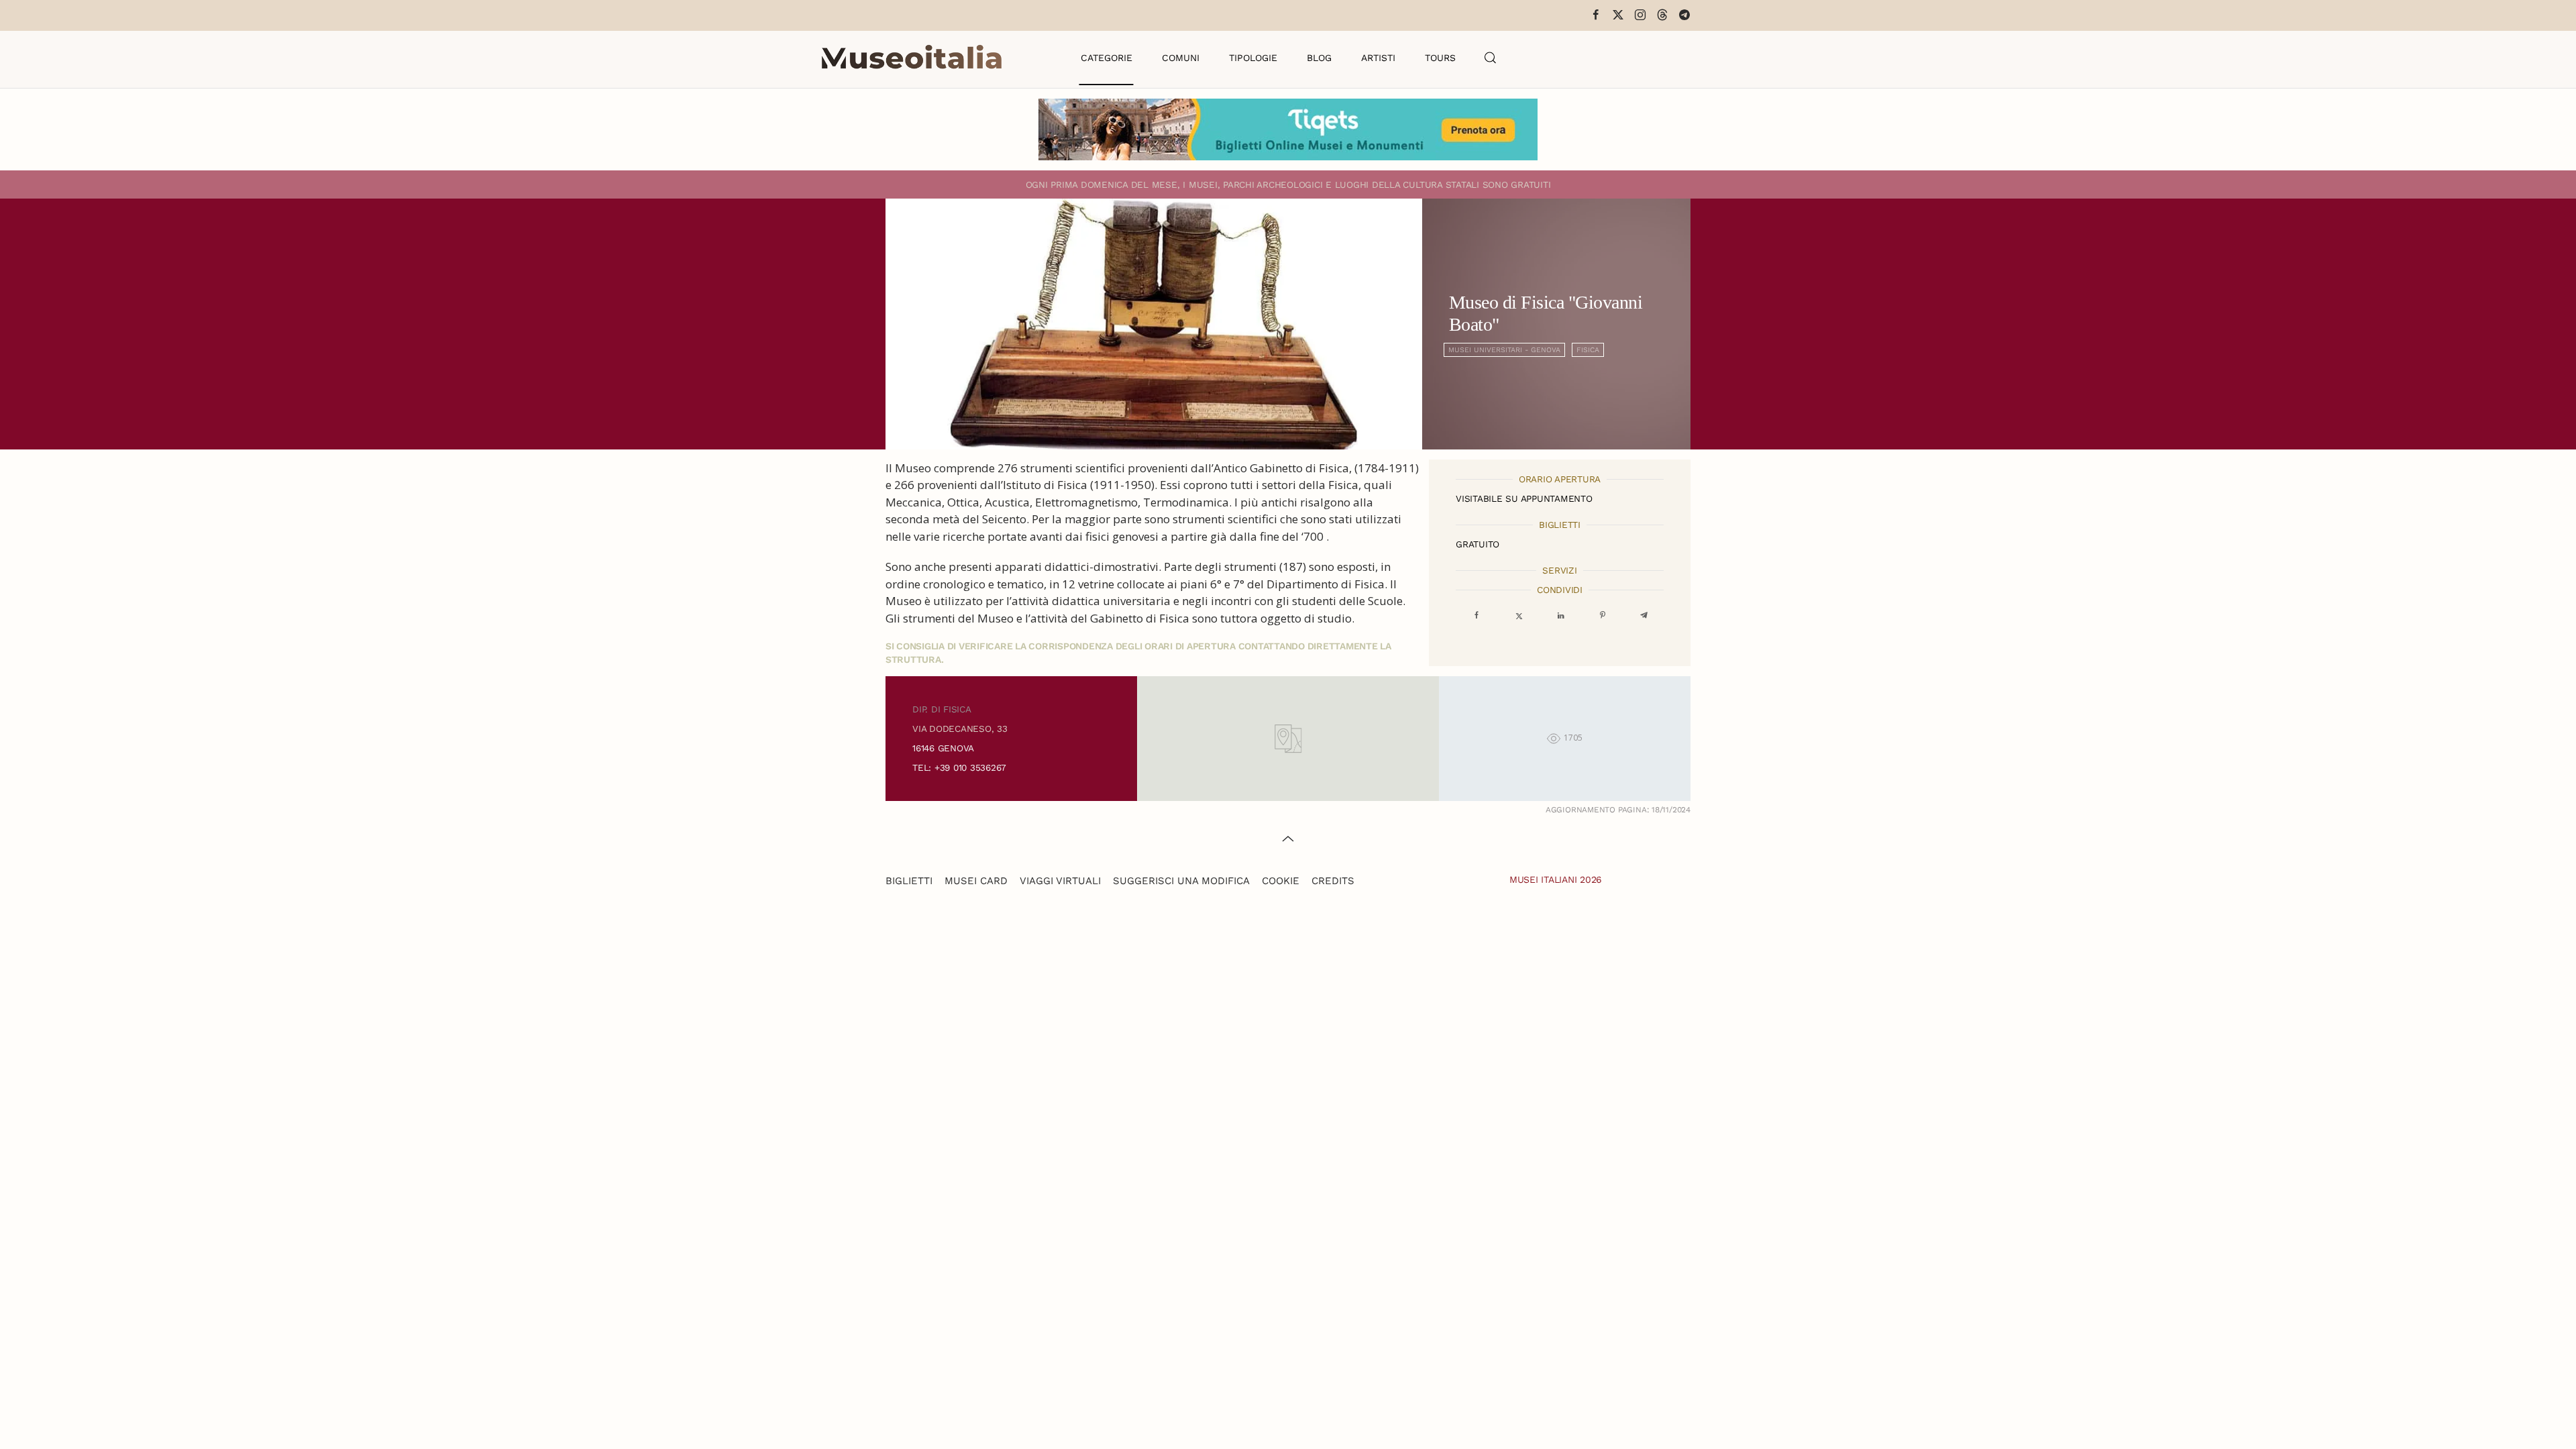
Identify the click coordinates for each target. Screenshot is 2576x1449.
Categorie (1107, 58)
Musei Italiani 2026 (1556, 879)
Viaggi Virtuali (1060, 881)
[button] (1491, 58)
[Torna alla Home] (912, 58)
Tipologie (1253, 58)
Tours (1440, 58)
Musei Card (976, 881)
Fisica (1588, 350)
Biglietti (909, 881)
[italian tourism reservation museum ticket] (1288, 129)
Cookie (1281, 881)
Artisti (1378, 58)
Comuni (1181, 58)
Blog (1319, 58)
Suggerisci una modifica (1181, 881)
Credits (1333, 881)
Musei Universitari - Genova (1504, 350)
